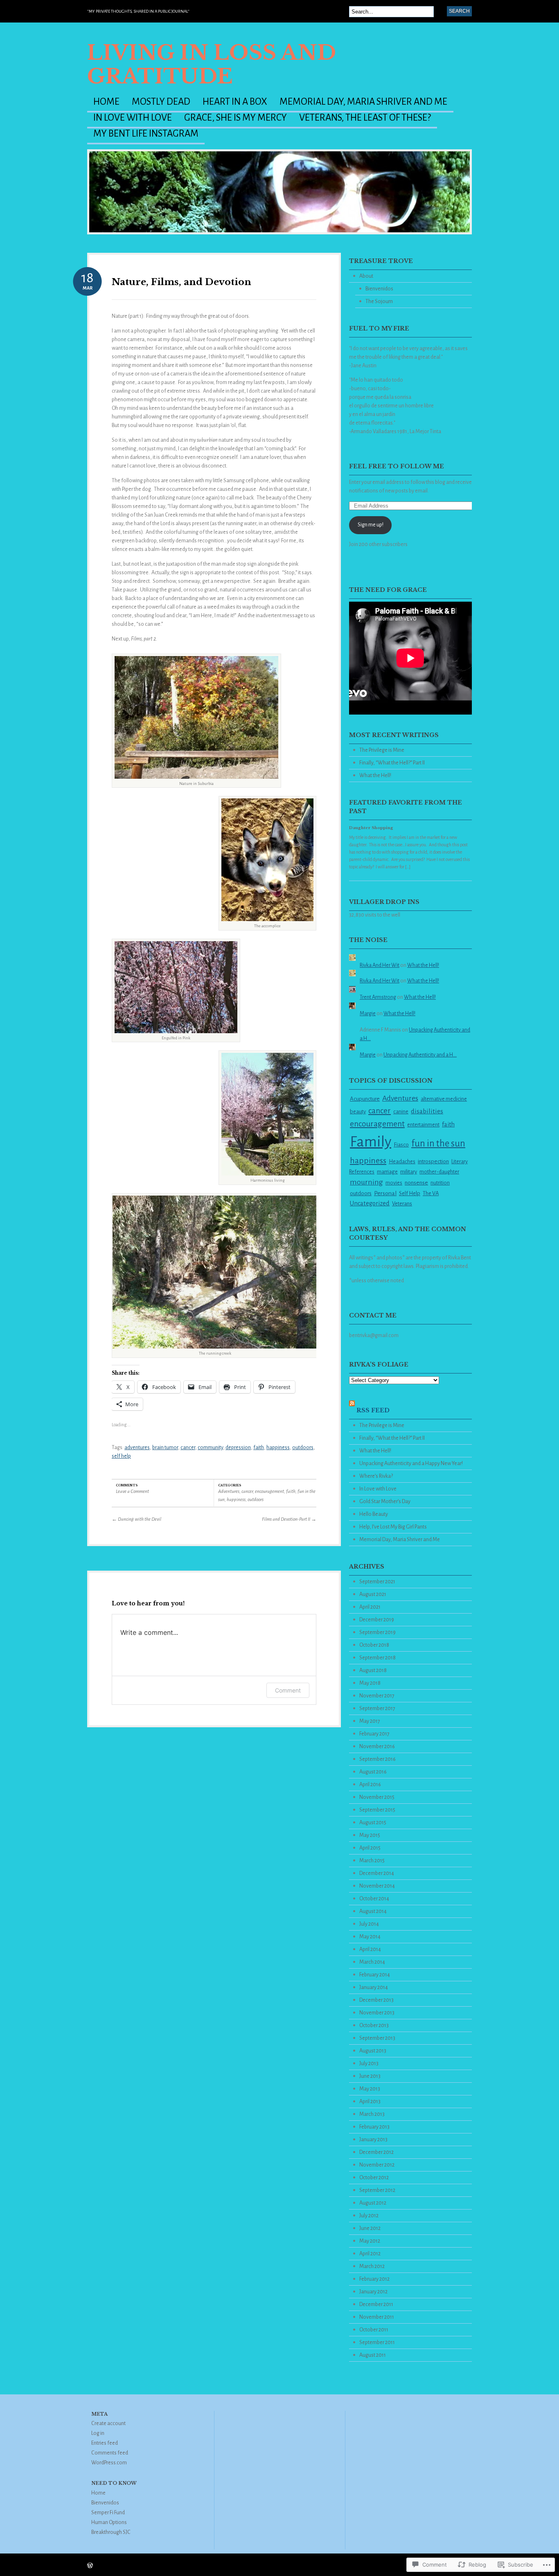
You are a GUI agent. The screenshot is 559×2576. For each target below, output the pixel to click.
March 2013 (372, 2114)
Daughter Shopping (371, 828)
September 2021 (377, 1582)
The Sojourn (379, 301)
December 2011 (376, 2304)
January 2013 (373, 2140)
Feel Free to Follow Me (397, 466)
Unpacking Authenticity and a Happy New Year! (411, 1463)
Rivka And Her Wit (380, 965)
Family (371, 1142)
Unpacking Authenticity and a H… (420, 1055)
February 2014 (375, 1975)
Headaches (402, 1161)
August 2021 (373, 1594)
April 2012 (370, 2254)
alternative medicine (444, 1099)
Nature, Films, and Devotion (181, 282)
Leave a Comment (132, 1491)
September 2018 (378, 1658)
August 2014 (373, 1911)
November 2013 (377, 2013)
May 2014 (370, 1937)
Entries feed (105, 2443)
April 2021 (370, 1607)
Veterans (402, 1204)
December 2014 (377, 1873)
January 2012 (373, 2292)
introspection (433, 1161)
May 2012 (370, 2241)
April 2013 (370, 2102)
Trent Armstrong (378, 997)
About (366, 276)
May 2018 (370, 1683)
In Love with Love (133, 118)
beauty (358, 1112)
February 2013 (374, 2127)
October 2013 (374, 2025)
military (409, 1172)
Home (106, 102)
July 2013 (369, 2063)
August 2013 (373, 2051)
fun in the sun (438, 1143)
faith (259, 1448)
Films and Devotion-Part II (289, 1519)
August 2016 (373, 1772)
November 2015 (377, 1797)
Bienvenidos (379, 289)
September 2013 (377, 2038)
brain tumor (165, 1448)
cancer (188, 1448)
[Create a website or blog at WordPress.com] (90, 2566)
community (210, 1448)
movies (394, 1183)
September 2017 (377, 1708)
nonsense (416, 1183)
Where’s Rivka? (376, 1476)
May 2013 (370, 2089)
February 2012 (374, 2279)
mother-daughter (439, 1172)
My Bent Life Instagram (146, 134)
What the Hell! (375, 775)
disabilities (427, 1111)
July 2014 (369, 1924)
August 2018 (373, 1670)
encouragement (269, 1491)
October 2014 (374, 1899)
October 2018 (374, 1645)
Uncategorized (370, 1203)
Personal (385, 1193)
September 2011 (377, 2342)
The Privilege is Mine (382, 750)
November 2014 (377, 1886)
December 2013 (376, 2000)
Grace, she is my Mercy (236, 118)
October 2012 (374, 2178)
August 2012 (373, 2203)
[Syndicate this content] (352, 1410)
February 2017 (374, 1734)
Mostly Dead (161, 102)
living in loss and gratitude (212, 64)
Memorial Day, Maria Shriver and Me (363, 102)
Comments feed (110, 2453)
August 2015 (373, 1823)
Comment (288, 1690)
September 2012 (377, 2190)
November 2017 (377, 1696)
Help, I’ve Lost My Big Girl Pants (393, 1527)
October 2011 (374, 2330)
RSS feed (373, 1410)
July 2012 (369, 2216)
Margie (368, 1014)
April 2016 (370, 1785)
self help (121, 1456)
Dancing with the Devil (136, 1519)
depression (238, 1448)
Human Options (109, 2522)
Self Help (410, 1193)
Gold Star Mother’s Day (385, 1502)
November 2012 (377, 2165)
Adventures (229, 1491)
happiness (278, 1448)
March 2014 (372, 1962)
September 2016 (378, 1759)
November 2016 (377, 1747)
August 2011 (373, 2355)
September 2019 (378, 1632)
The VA (431, 1193)
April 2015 (370, 1848)
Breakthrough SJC (111, 2532)
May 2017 (370, 1721)
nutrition (440, 1183)
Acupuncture (365, 1099)
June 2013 (370, 2076)
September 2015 (377, 1810)
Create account (108, 2423)
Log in (98, 2433)
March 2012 (372, 2266)
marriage (387, 1172)
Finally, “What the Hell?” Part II (392, 763)
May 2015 (370, 1835)
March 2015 (372, 1861)
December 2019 (377, 1620)
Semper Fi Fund (108, 2513)
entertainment (423, 1125)
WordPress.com (109, 2463)
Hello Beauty (374, 1514)
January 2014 (374, 1987)
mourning (366, 1182)
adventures (137, 1448)
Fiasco (401, 1145)
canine (401, 1112)
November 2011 (377, 2317)
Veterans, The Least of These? (365, 118)
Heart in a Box (235, 102)
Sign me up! (371, 525)
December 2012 (376, 2152)
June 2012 (370, 2228)
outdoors (303, 1448)
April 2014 (370, 1949)
